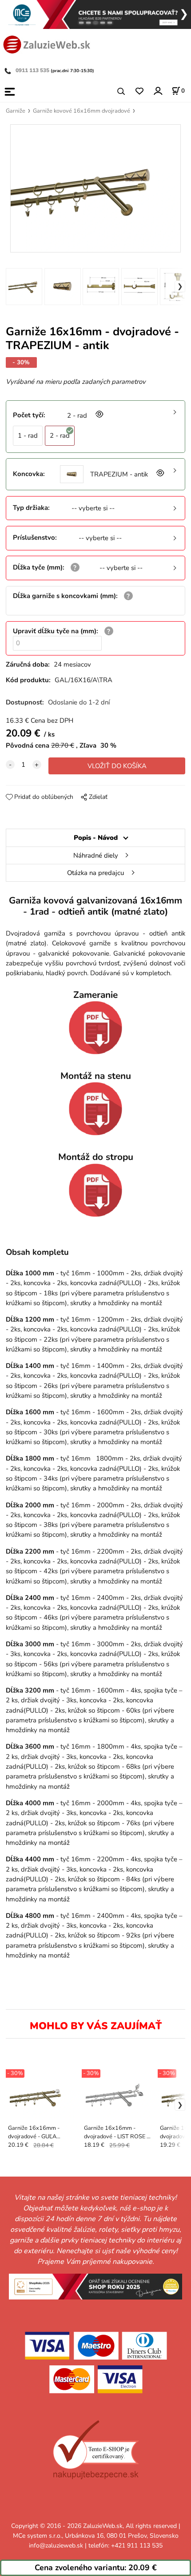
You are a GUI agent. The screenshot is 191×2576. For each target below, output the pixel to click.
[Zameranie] (95, 1028)
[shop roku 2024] (95, 2286)
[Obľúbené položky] (139, 92)
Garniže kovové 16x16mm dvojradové (82, 111)
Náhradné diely (96, 855)
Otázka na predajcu (95, 873)
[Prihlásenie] (157, 91)
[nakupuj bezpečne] (96, 2450)
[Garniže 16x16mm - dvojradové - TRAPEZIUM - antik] (95, 189)
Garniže (16, 111)
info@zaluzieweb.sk (56, 2545)
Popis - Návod (96, 838)
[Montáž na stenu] (95, 1109)
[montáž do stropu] (95, 1190)
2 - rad (60, 435)
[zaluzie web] (47, 44)
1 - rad (28, 435)
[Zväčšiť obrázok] (99, 415)
